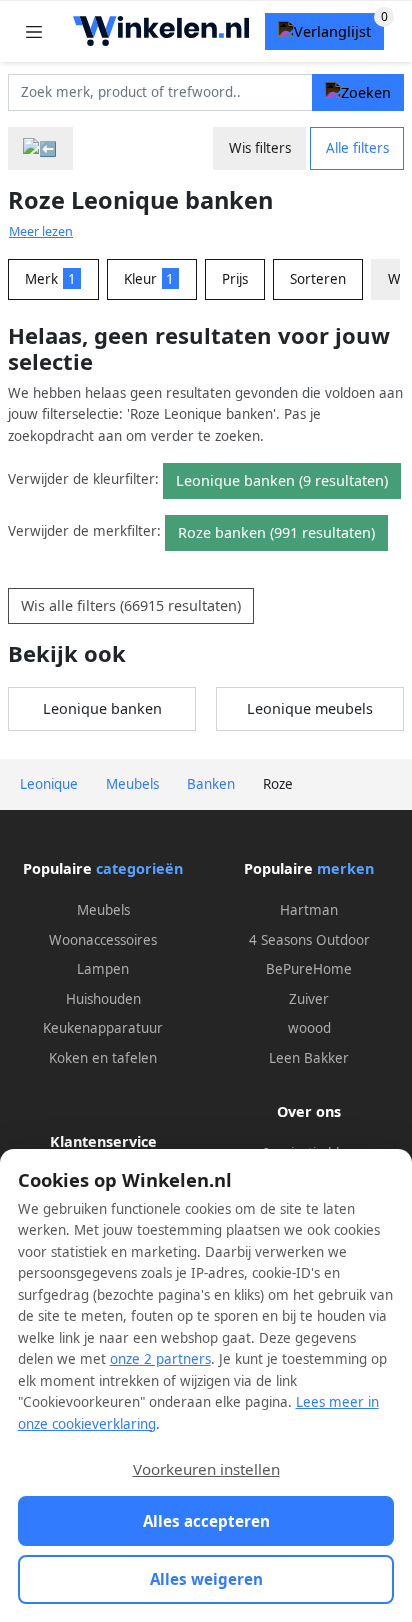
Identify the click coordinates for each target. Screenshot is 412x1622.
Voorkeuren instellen (206, 1469)
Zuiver (309, 999)
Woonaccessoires (103, 940)
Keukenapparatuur (103, 1028)
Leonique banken (102, 708)
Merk (50, 279)
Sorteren (318, 279)
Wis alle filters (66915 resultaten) (131, 605)
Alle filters (357, 148)
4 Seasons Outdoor (309, 940)
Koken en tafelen (103, 1058)
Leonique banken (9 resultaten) (282, 480)
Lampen (103, 969)
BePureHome (309, 969)
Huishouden (103, 999)
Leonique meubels (310, 708)
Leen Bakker (309, 1058)
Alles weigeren (206, 1579)
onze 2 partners (160, 1359)
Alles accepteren (206, 1521)
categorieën (139, 868)
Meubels (103, 910)
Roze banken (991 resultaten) (276, 532)
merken (345, 868)
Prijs (235, 279)
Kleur (149, 279)
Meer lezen (41, 231)
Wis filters (260, 148)
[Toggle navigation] (34, 31)
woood (309, 1028)
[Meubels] (40, 148)
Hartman (309, 910)
